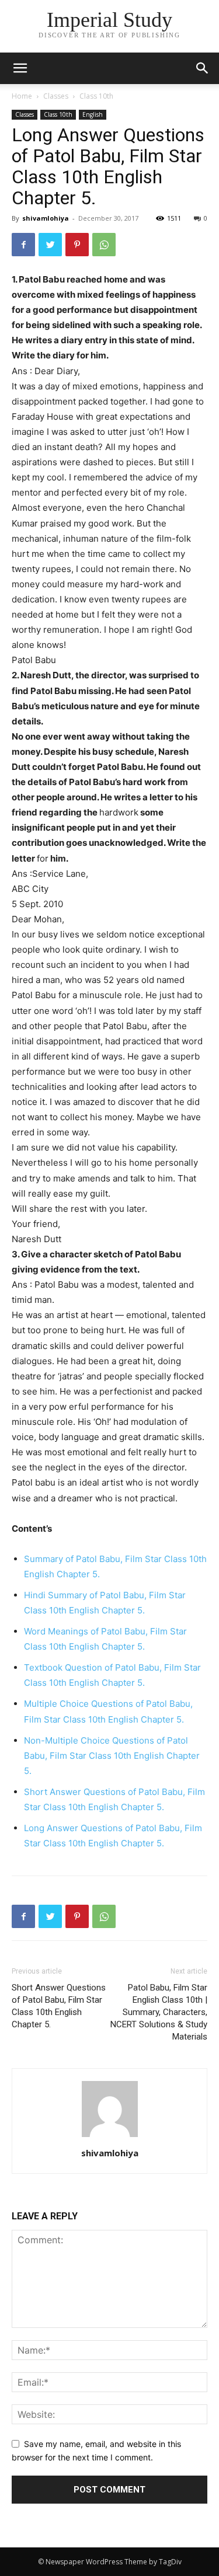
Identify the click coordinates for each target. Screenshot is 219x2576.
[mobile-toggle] (20, 68)
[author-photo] (110, 2137)
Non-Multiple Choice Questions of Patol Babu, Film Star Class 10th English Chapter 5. (112, 1756)
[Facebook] (23, 245)
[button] (203, 68)
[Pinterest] (77, 245)
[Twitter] (50, 245)
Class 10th (96, 96)
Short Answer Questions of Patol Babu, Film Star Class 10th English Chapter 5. (59, 2006)
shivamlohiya (46, 218)
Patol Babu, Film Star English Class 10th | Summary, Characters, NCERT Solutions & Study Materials (159, 2012)
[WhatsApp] (104, 245)
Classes (56, 96)
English (93, 114)
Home (22, 96)
